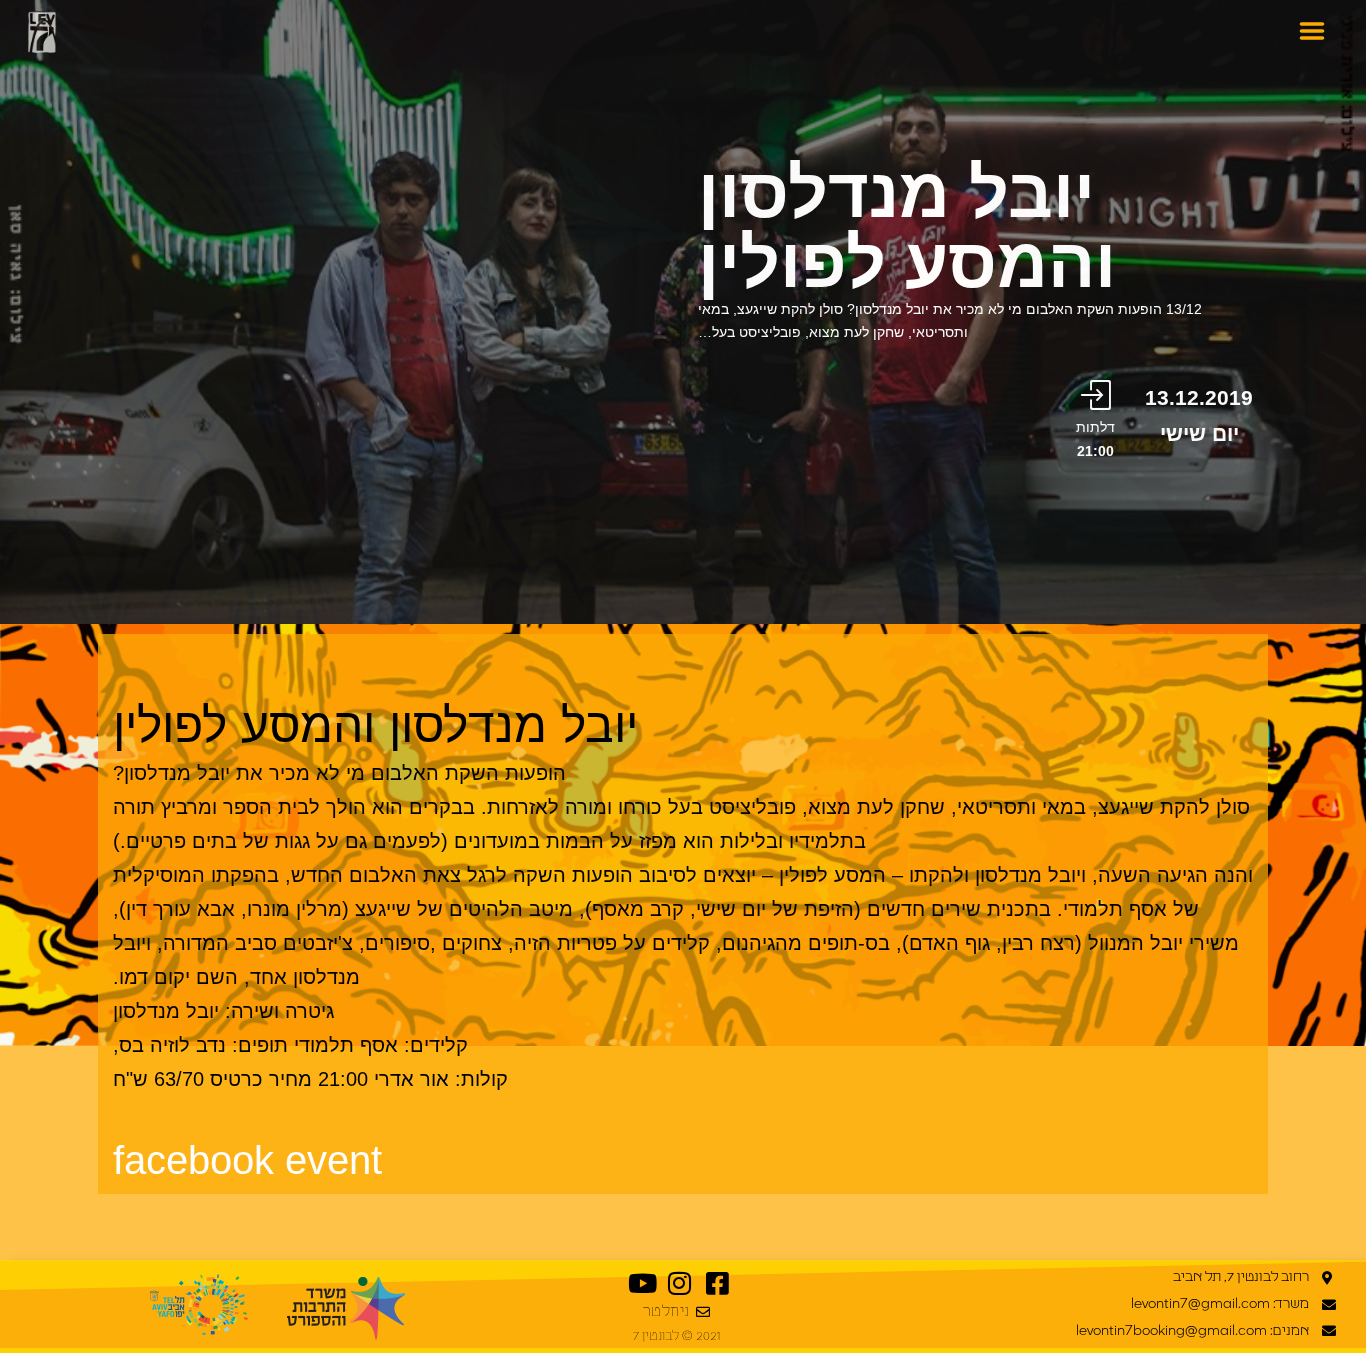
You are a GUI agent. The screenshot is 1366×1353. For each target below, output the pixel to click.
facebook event (247, 1160)
